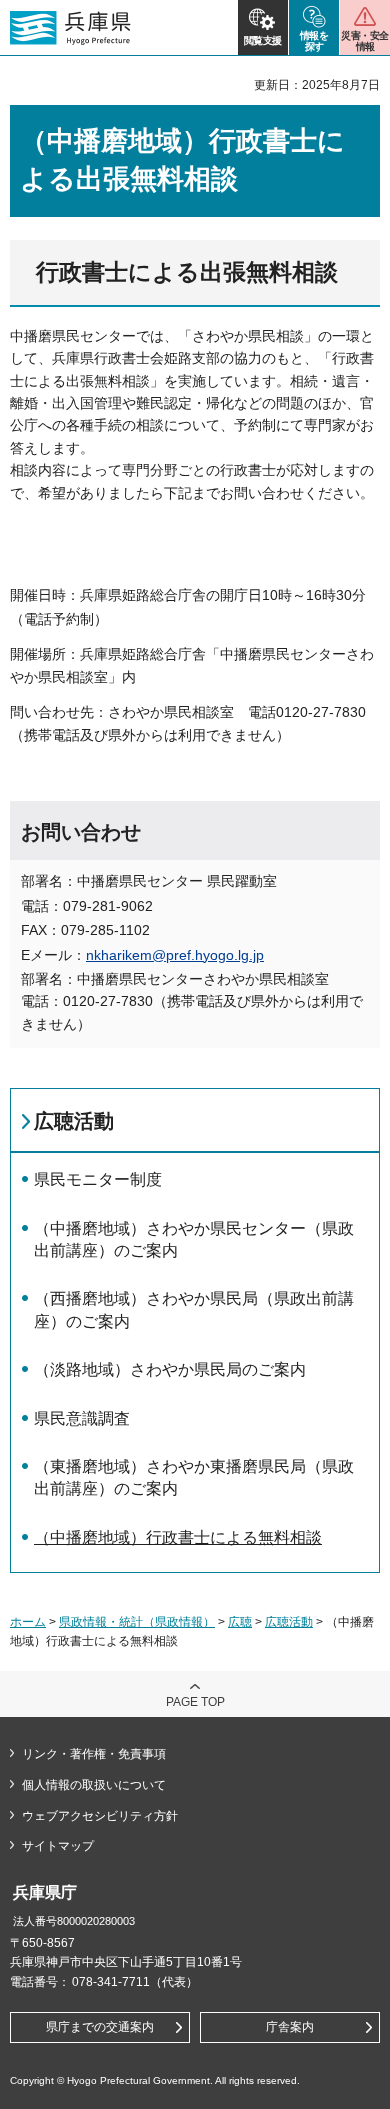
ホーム (28, 1622)
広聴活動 (74, 1121)
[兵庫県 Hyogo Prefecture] (70, 28)
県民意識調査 (82, 1418)
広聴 (240, 1622)
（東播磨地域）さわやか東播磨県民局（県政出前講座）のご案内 (194, 1477)
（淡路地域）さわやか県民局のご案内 (170, 1369)
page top (195, 1702)
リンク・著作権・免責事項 (94, 1754)
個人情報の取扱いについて (94, 1785)
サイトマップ (58, 1846)
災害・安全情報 (364, 41)
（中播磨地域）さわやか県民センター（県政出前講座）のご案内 (194, 1239)
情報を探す (314, 41)
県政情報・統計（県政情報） (137, 1622)
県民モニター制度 (98, 1179)
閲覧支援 (263, 40)
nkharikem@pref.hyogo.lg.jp (175, 955)
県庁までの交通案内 (100, 2027)
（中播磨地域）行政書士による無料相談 (178, 1537)
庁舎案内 (290, 2027)
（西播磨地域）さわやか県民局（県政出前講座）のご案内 (194, 1309)
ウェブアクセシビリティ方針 (100, 1816)
